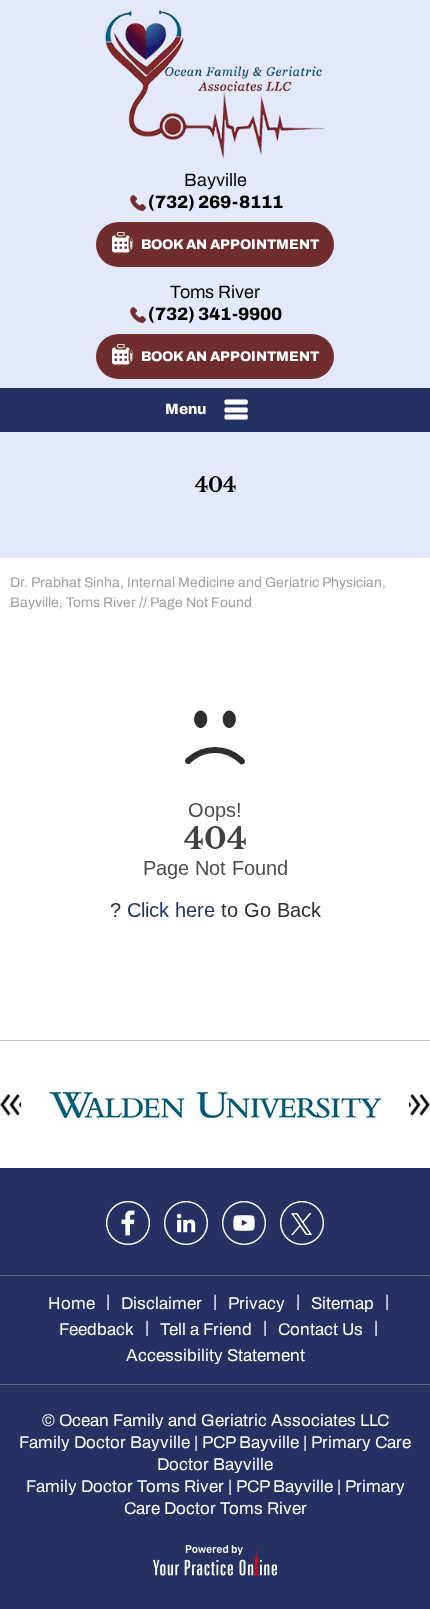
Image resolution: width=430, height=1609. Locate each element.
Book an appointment (230, 244)
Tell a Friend (206, 1329)
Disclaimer (161, 1303)
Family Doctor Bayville (104, 1442)
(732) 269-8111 (215, 202)
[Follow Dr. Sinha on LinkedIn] (186, 1223)
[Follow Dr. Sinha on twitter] (302, 1223)
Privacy (256, 1303)
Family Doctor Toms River (125, 1486)
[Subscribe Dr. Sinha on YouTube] (244, 1223)
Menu (185, 409)
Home (71, 1303)
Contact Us (320, 1329)
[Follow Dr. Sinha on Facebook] (128, 1223)
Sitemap (342, 1303)
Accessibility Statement (215, 1355)
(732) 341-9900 (215, 314)
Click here (171, 910)
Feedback (96, 1329)
